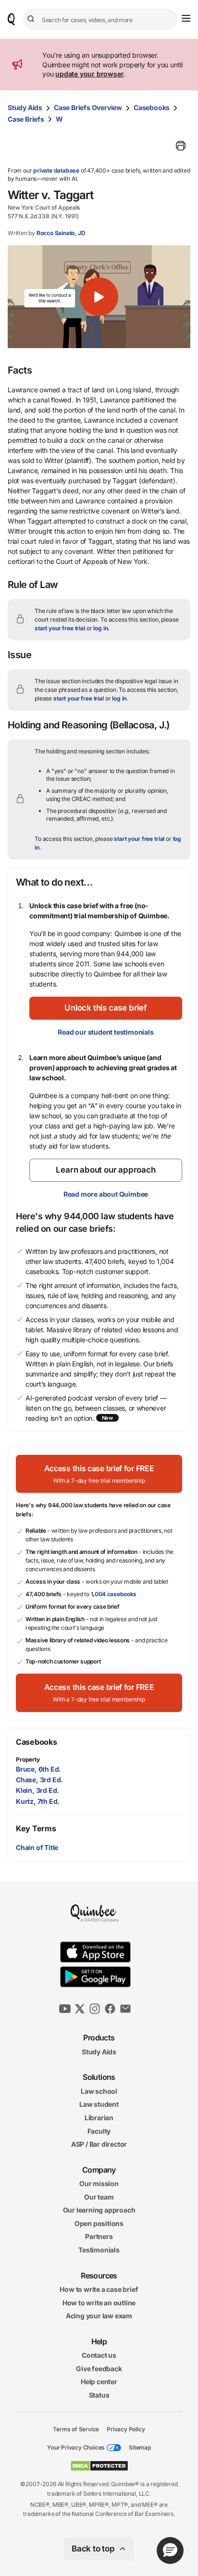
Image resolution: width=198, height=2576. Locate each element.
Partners (99, 2236)
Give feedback (99, 2369)
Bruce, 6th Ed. (38, 1769)
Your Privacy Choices (76, 2447)
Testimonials (99, 2250)
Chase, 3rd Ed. (39, 1780)
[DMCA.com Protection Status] (99, 2466)
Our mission (99, 2183)
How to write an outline (99, 2303)
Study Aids (25, 107)
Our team (99, 2197)
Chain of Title (37, 1847)
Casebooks (152, 107)
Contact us (99, 2355)
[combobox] (100, 19)
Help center (99, 2382)
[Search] (32, 19)
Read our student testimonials (105, 1032)
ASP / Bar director (99, 2144)
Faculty (99, 2131)
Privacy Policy (126, 2429)
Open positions (99, 2223)
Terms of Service (76, 2429)
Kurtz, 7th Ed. (38, 1801)
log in (100, 628)
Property (28, 1759)
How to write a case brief (99, 2289)
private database (56, 170)
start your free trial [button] (60, 628)
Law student (99, 2104)
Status (99, 2395)
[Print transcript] (181, 146)
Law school (99, 2091)
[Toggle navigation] (186, 18)
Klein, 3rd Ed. (37, 1790)
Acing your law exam (99, 2316)
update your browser (89, 74)
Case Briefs (26, 119)
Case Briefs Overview (88, 107)
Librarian (99, 2118)
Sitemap (140, 2447)
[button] (99, 297)
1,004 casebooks (114, 1594)
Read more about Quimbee (106, 1194)
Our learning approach (99, 2210)
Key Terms (36, 1828)
